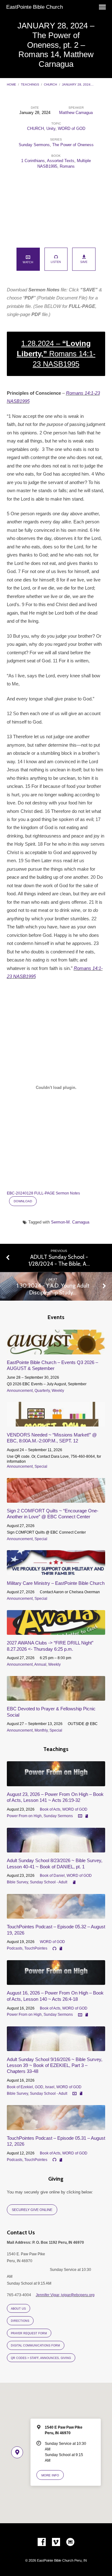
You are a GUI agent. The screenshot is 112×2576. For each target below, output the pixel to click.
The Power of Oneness (73, 145)
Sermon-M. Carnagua (70, 1222)
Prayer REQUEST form (29, 2333)
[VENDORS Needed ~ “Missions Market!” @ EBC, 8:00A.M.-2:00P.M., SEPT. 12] (56, 1423)
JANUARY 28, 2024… (78, 84)
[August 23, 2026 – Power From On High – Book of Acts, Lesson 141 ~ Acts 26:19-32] (56, 1783)
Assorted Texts (61, 161)
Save (84, 262)
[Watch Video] (80, 1816)
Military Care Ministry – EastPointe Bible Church (56, 1583)
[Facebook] (42, 2542)
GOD (39, 2087)
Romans (67, 166)
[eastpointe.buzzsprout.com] (70, 2542)
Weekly (58, 1391)
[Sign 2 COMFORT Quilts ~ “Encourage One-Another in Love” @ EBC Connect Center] (56, 1499)
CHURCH (50, 84)
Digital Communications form (35, 2346)
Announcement (20, 1391)
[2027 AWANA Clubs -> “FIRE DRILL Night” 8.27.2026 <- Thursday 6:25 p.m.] (56, 1631)
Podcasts (15, 1948)
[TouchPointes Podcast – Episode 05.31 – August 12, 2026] (56, 2126)
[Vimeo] (56, 2542)
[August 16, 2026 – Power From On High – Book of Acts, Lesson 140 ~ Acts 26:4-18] (56, 1981)
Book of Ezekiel (20, 2087)
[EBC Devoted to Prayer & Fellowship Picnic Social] (56, 1697)
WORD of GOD (72, 129)
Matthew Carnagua (76, 113)
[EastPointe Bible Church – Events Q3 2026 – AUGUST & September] (56, 1351)
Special (41, 1466)
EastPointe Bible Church (35, 7)
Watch (28, 262)
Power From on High (24, 1816)
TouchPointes (36, 1948)
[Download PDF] (87, 1816)
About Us (18, 2309)
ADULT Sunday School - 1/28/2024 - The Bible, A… (59, 1260)
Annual (40, 1664)
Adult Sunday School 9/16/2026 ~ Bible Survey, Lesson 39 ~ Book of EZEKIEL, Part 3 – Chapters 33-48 (55, 2065)
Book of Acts (50, 1809)
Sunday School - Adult (49, 1882)
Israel (50, 2087)
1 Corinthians (33, 161)
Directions (20, 2321)
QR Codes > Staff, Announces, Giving (41, 2358)
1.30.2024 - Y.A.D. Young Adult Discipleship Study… (53, 1289)
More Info (50, 2475)
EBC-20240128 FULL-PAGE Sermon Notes (43, 1193)
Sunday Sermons (34, 145)
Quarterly (42, 1391)
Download (23, 1201)
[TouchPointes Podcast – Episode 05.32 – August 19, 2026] (56, 1915)
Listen (56, 262)
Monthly (41, 1730)
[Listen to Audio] (54, 1949)
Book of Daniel (52, 1876)
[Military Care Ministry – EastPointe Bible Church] (56, 1571)
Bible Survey (17, 1882)
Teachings (30, 84)
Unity (51, 129)
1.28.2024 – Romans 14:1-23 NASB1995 (56, 354)
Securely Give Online (32, 2210)
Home (12, 84)
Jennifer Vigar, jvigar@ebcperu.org (65, 2295)
